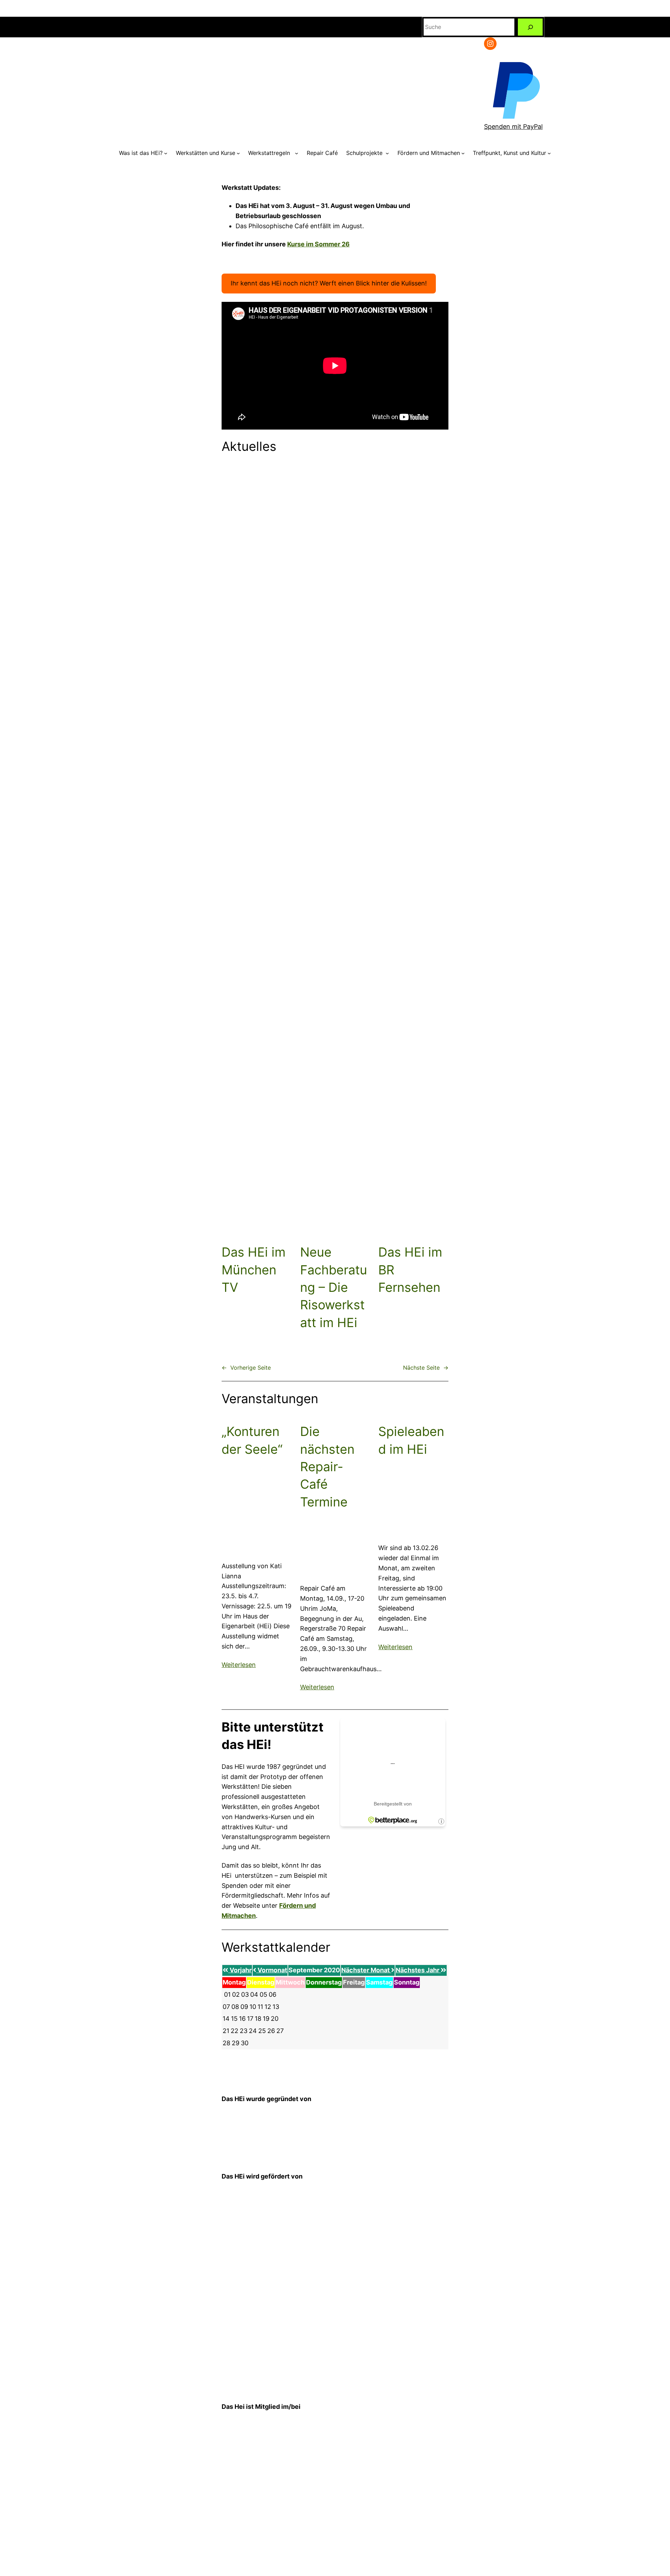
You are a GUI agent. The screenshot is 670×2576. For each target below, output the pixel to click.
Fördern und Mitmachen (429, 153)
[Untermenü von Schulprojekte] (387, 153)
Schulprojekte (365, 153)
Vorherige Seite (246, 1368)
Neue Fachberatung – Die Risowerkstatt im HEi (334, 1287)
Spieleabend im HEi (411, 1440)
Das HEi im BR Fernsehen (410, 1270)
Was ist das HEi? (141, 153)
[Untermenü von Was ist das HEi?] (166, 153)
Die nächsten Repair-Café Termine (327, 1467)
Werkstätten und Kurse (206, 153)
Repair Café (322, 153)
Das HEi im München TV (254, 1270)
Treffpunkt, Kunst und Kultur (509, 153)
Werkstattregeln (271, 153)
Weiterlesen (239, 1665)
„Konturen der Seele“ (252, 1440)
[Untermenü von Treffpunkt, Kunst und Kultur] (549, 153)
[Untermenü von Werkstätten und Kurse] (238, 153)
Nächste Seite (426, 1368)
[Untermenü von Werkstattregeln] (297, 153)
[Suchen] (530, 27)
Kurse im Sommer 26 (318, 244)
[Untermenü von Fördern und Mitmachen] (463, 153)
